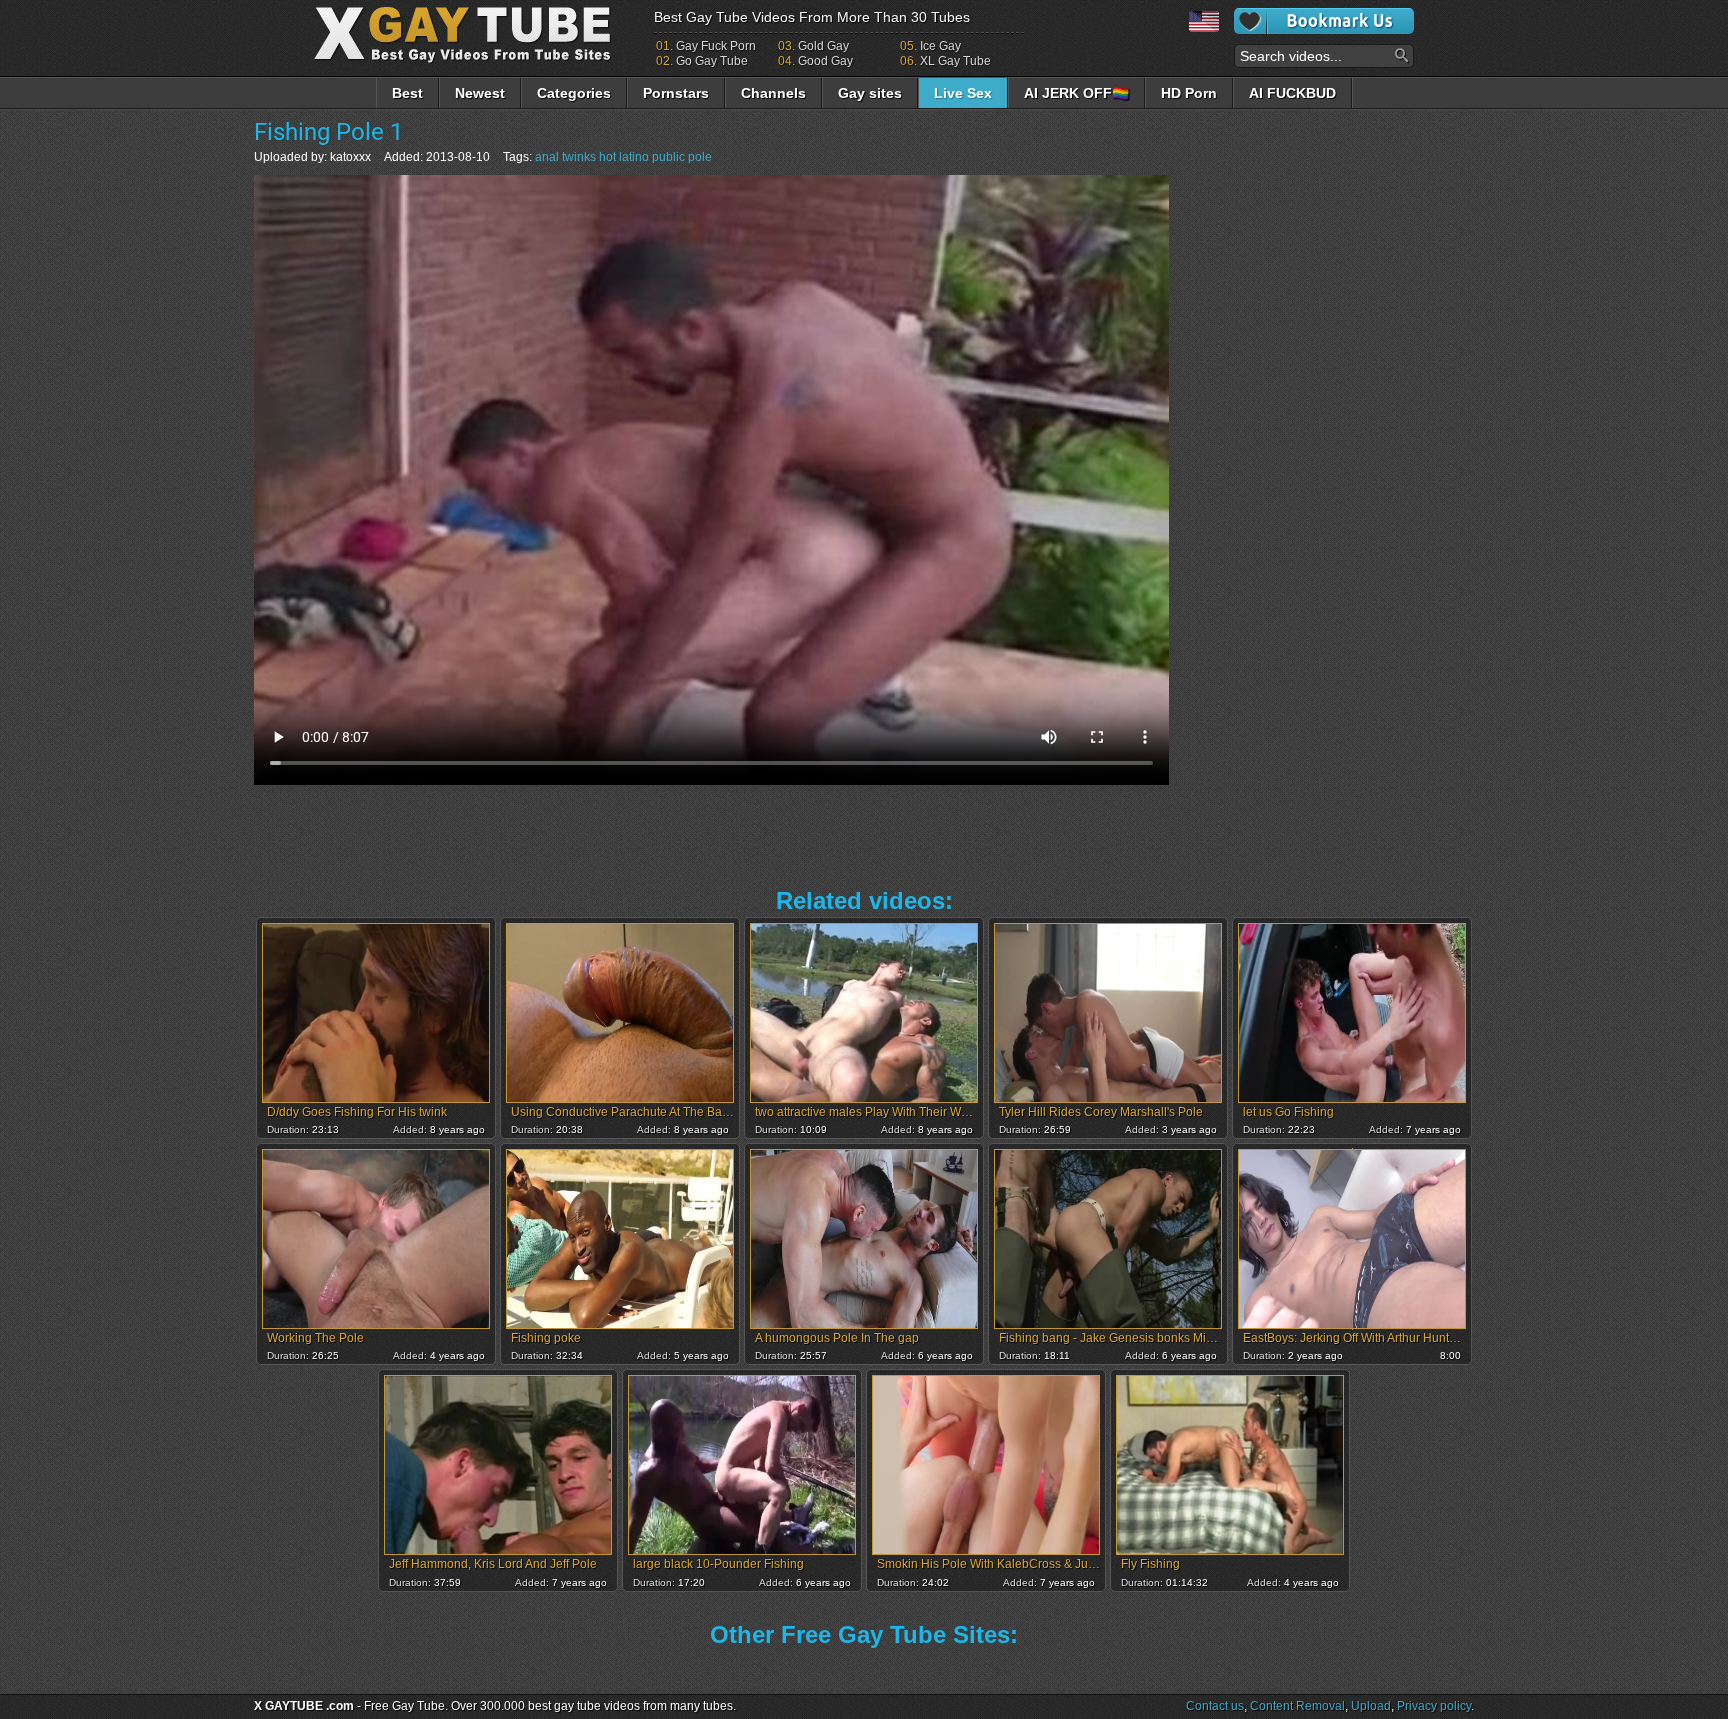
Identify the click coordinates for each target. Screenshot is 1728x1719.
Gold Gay (823, 46)
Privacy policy (1434, 1706)
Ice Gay (940, 46)
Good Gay (825, 61)
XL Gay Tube (955, 61)
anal (547, 157)
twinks (579, 157)
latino (634, 157)
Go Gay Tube (712, 61)
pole (700, 157)
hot (607, 157)
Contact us (1215, 1706)
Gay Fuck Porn (716, 46)
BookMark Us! (1324, 21)
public (668, 157)
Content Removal (1297, 1706)
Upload (1371, 1706)
